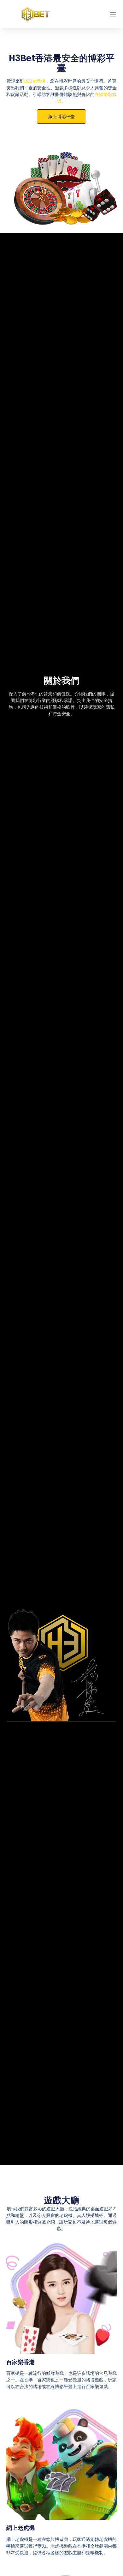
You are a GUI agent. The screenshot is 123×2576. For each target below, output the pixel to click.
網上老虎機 (20, 2528)
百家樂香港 (20, 2362)
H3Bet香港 (35, 81)
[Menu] (113, 14)
